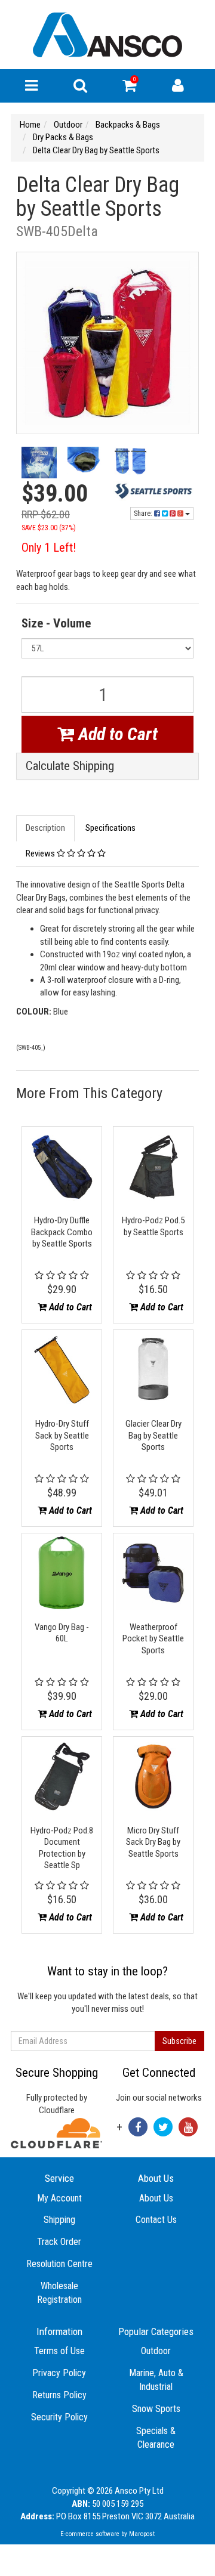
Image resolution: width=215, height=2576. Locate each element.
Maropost (142, 2534)
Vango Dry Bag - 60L (62, 1633)
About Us (156, 2198)
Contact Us (156, 2220)
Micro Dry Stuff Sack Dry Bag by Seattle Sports (153, 1842)
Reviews (41, 853)
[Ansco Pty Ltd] (107, 34)
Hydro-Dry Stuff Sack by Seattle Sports (62, 1435)
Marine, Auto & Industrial (156, 2380)
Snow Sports (156, 2409)
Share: (144, 514)
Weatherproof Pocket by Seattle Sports (153, 1639)
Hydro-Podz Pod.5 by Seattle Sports (153, 1226)
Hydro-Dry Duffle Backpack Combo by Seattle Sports (62, 1232)
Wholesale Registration (59, 2293)
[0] (129, 88)
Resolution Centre (59, 2264)
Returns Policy (59, 2395)
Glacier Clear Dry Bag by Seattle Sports (153, 1435)
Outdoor (156, 2351)
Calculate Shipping (70, 766)
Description (45, 828)
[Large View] (39, 464)
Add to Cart (116, 734)
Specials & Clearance (156, 2438)
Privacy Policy (59, 2373)
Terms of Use (59, 2351)
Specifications (110, 828)
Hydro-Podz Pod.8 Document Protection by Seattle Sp (62, 1848)
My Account (59, 2198)
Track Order (59, 2242)
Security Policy (59, 2417)
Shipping (59, 2220)
